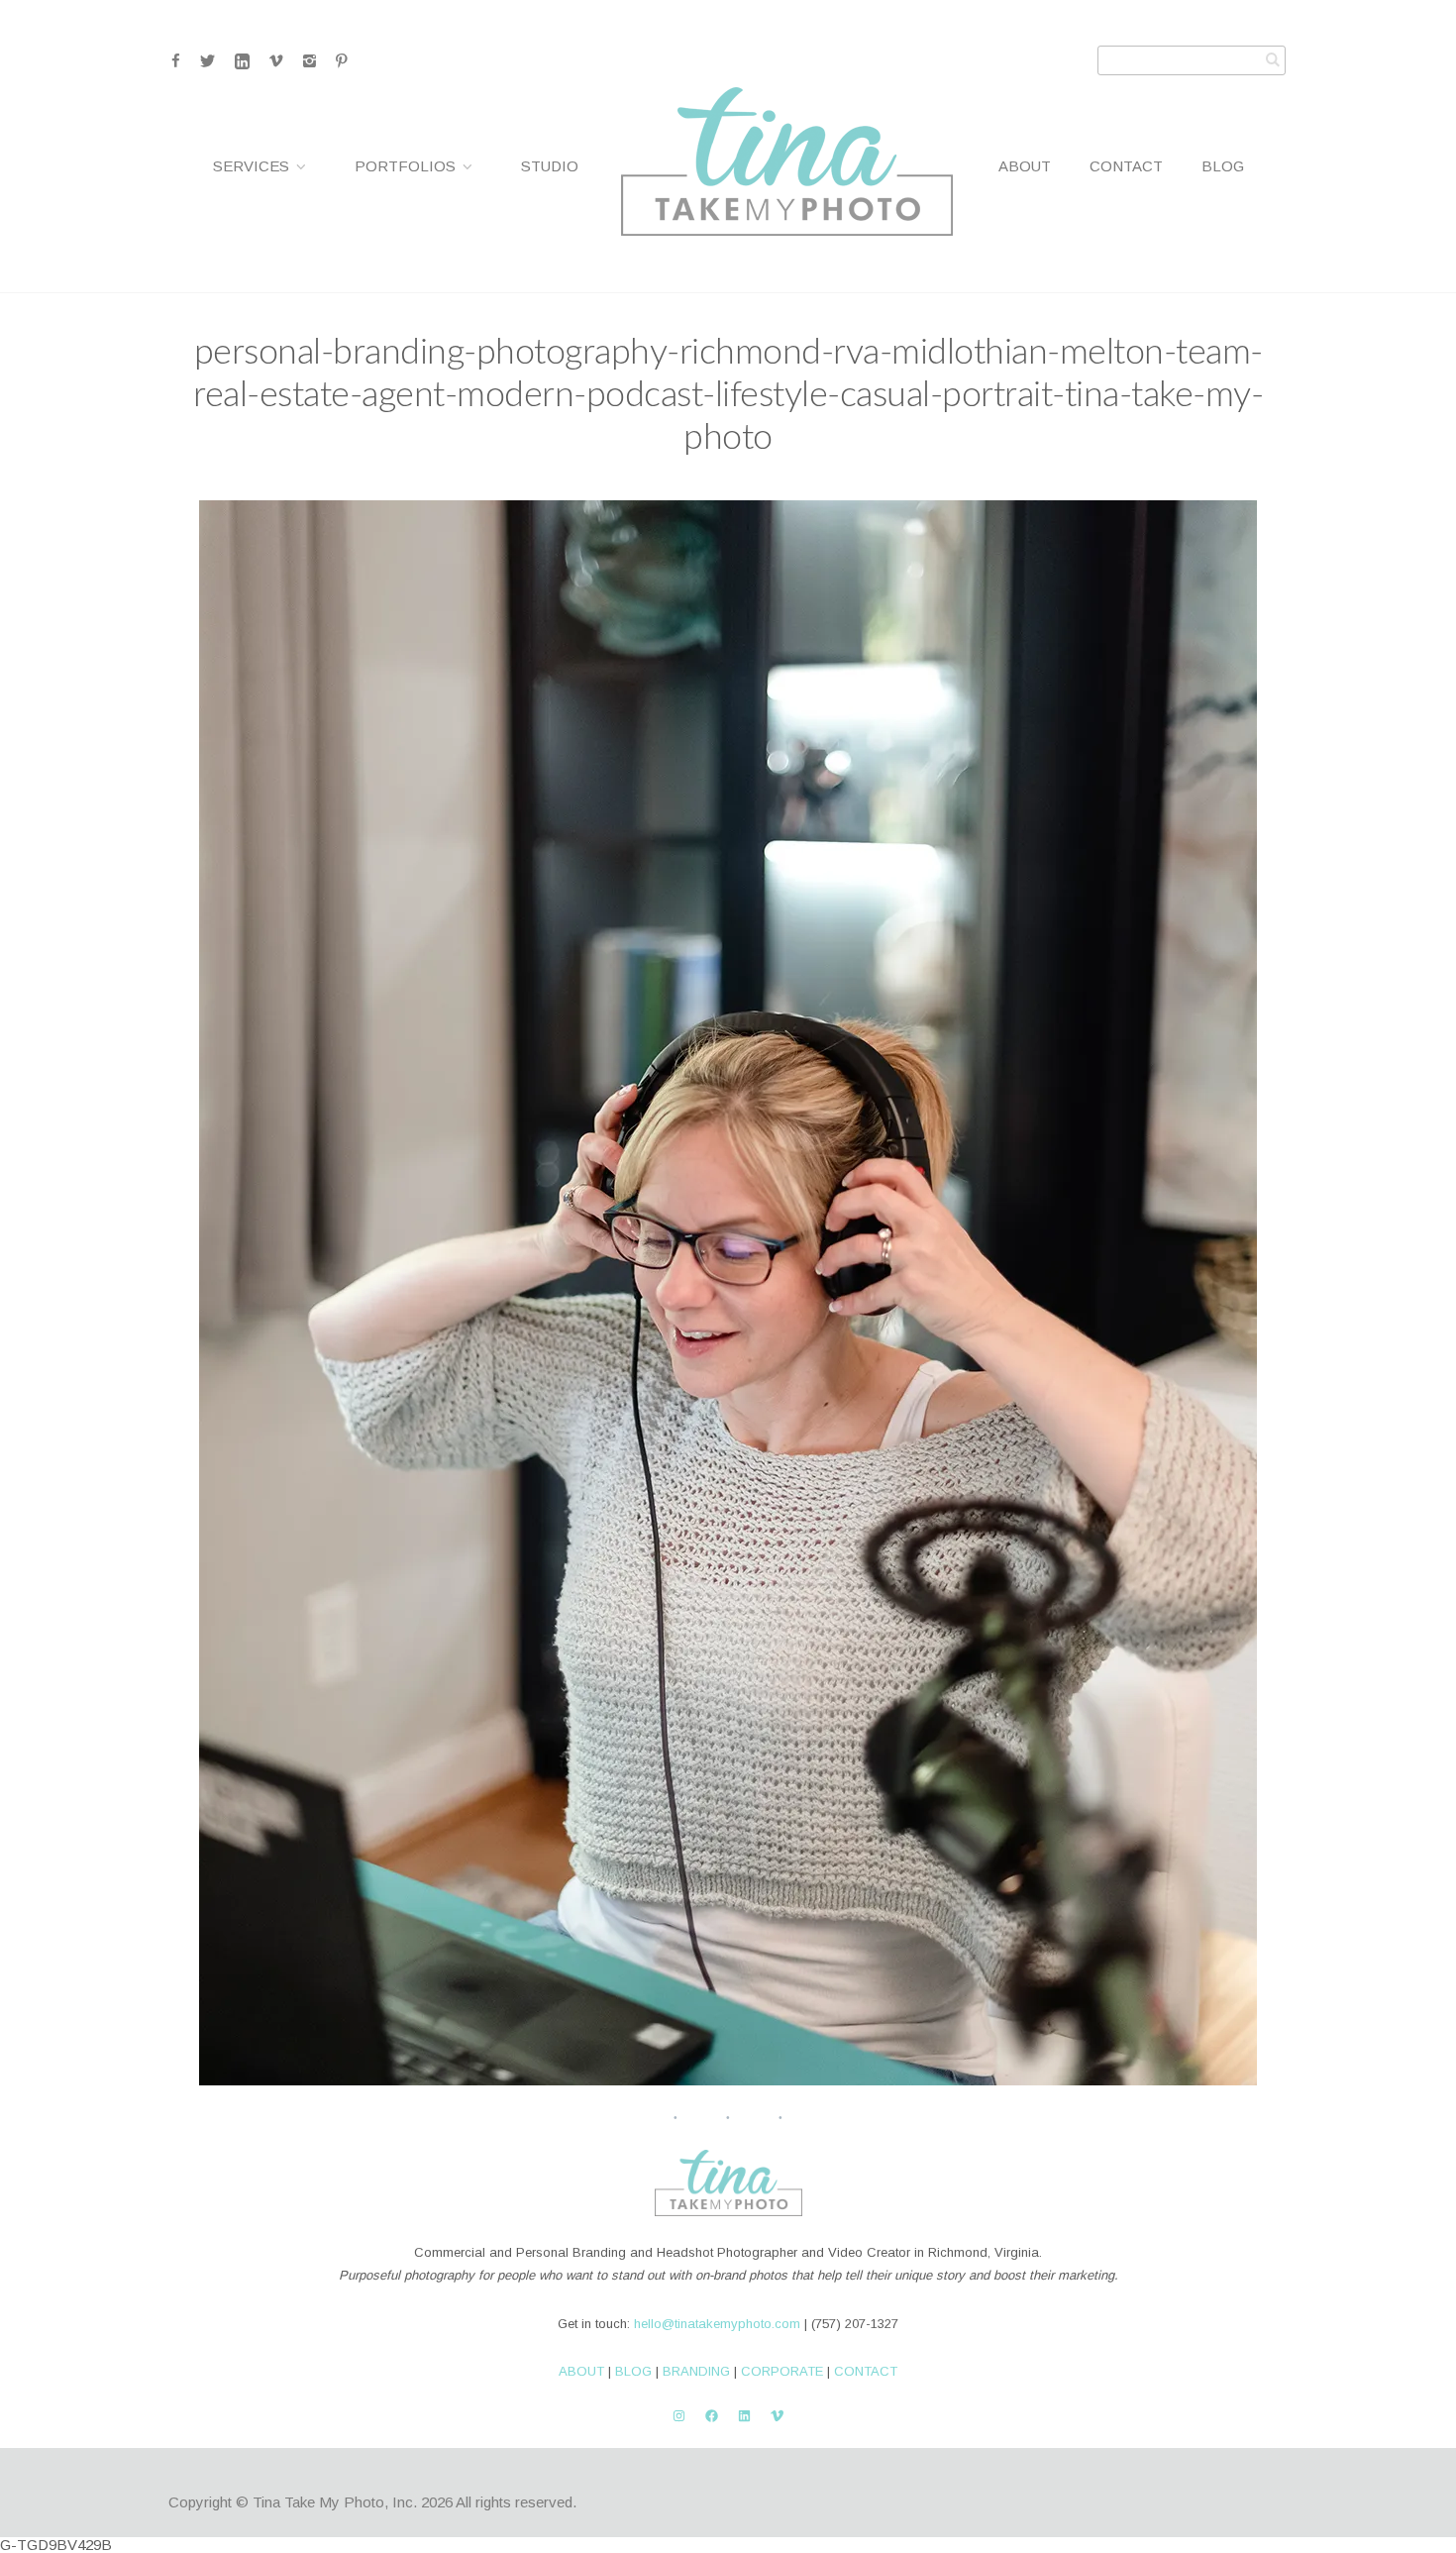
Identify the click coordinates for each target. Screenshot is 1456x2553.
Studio (550, 166)
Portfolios (405, 166)
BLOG (633, 2371)
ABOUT (581, 2371)
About (1025, 166)
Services (251, 166)
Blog (1223, 166)
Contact (1126, 166)
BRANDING (696, 2371)
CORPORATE (782, 2371)
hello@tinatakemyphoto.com (717, 2324)
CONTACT (866, 2371)
